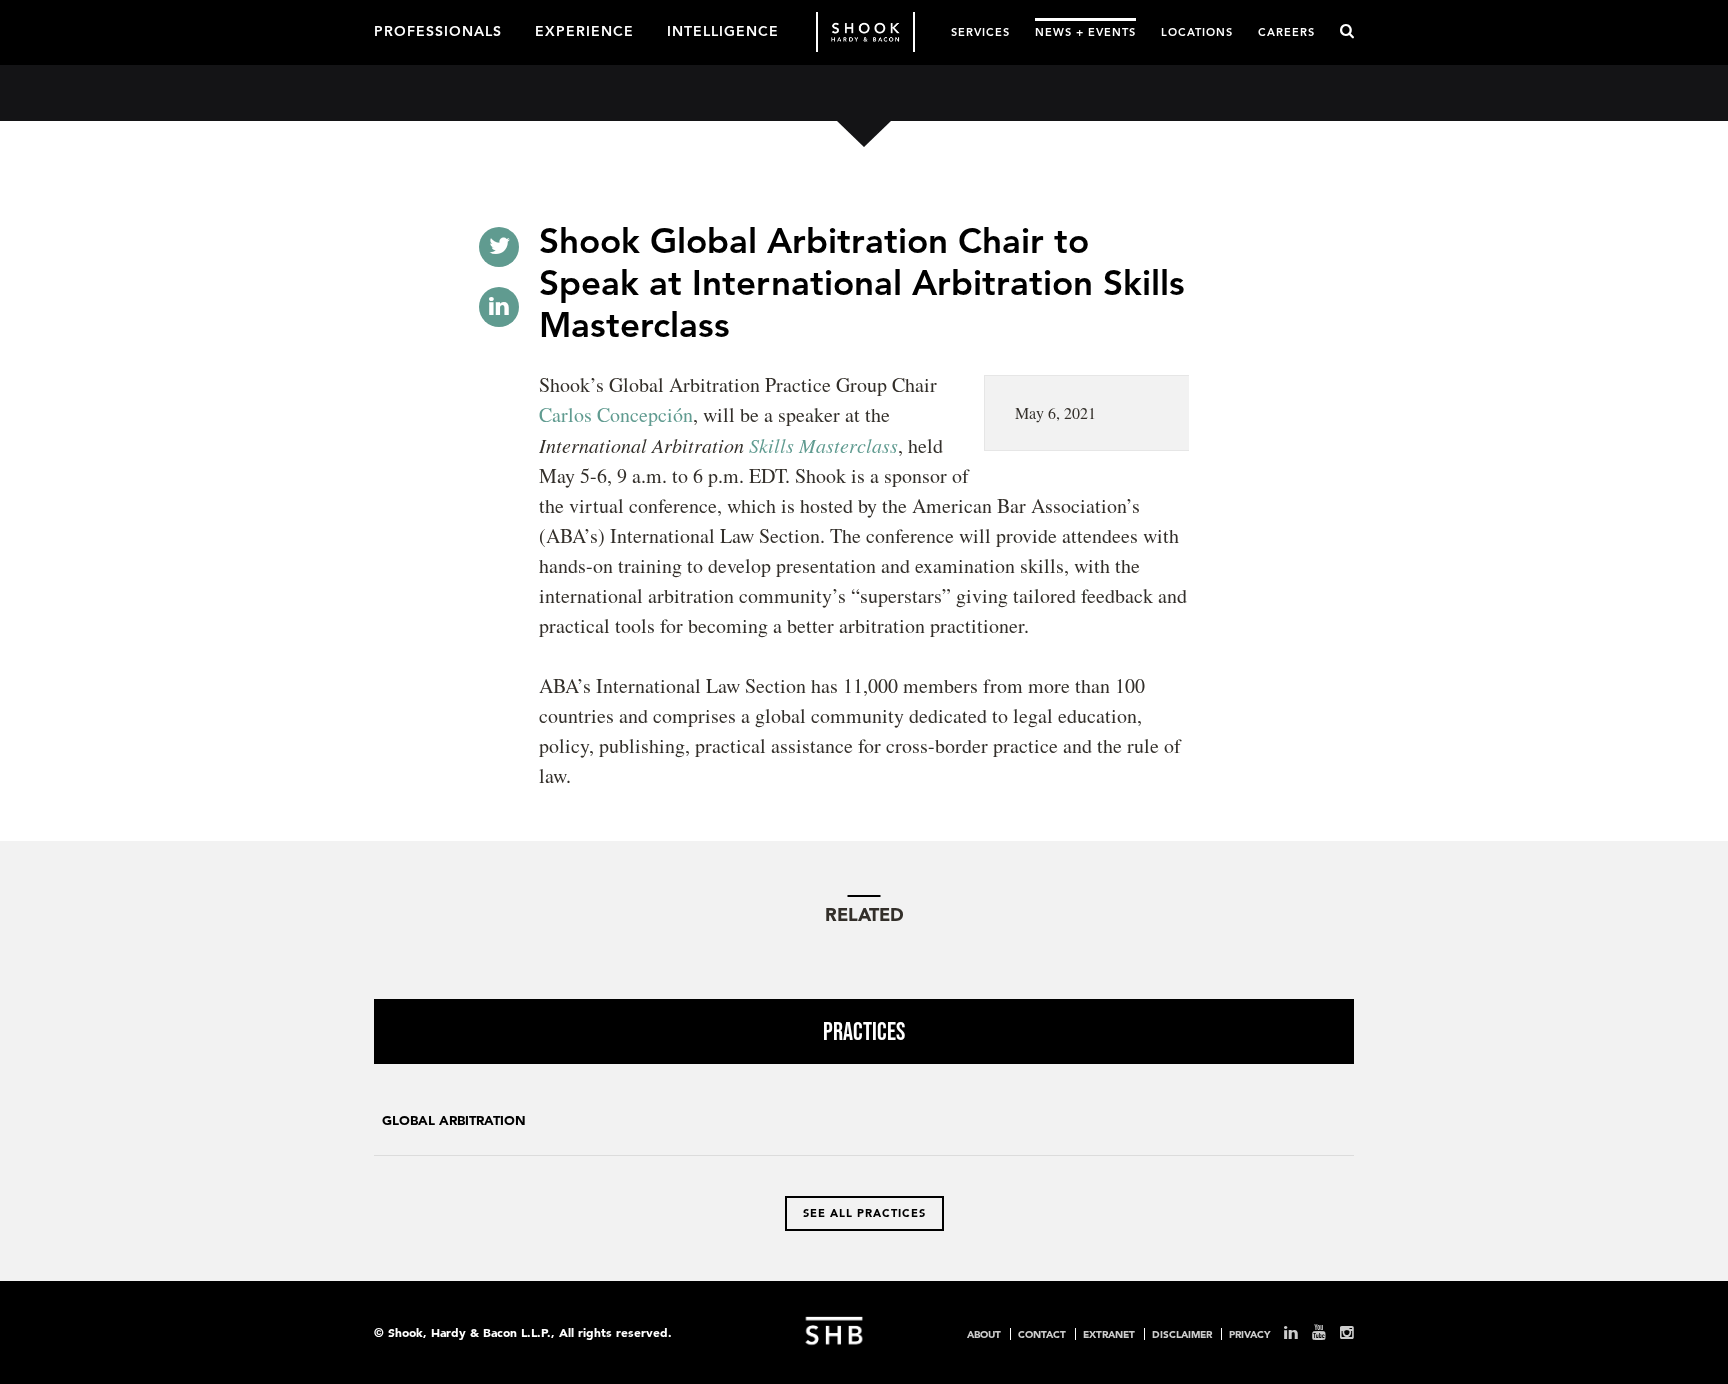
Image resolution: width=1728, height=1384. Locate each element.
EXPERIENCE (584, 30)
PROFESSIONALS (438, 30)
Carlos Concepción (616, 414)
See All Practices (864, 1213)
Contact (1042, 1334)
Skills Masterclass (823, 445)
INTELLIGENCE (723, 30)
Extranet (1109, 1334)
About (984, 1334)
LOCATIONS (1197, 31)
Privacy (1249, 1334)
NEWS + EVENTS (1085, 31)
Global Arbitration (454, 1120)
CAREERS (1286, 31)
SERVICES (980, 31)
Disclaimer (1182, 1334)
